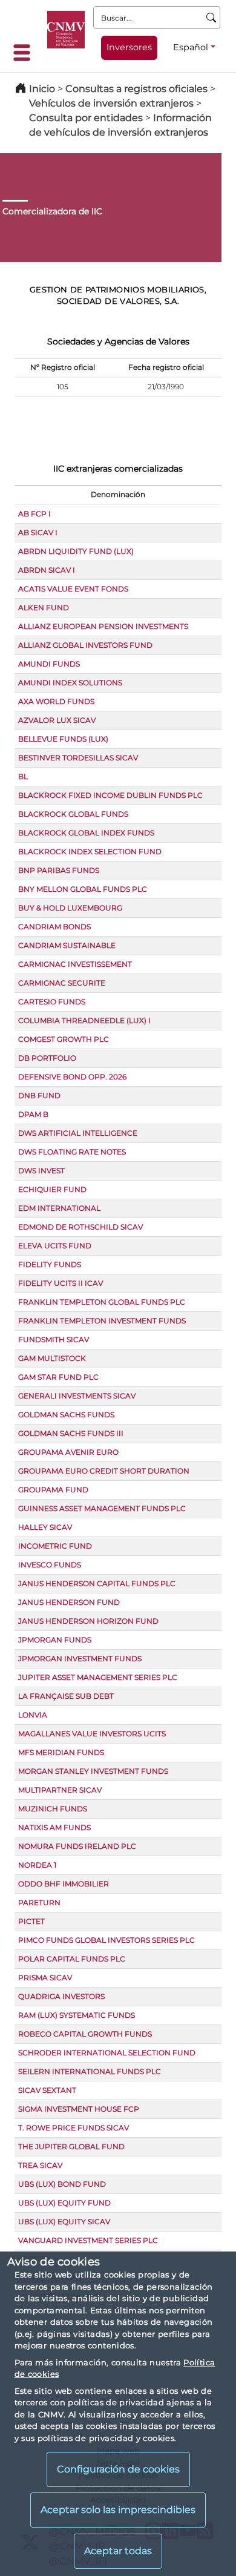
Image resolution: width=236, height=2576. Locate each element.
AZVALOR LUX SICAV (57, 720)
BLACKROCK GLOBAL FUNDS (73, 814)
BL (23, 776)
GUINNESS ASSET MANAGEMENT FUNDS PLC (102, 1508)
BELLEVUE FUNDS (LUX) (63, 739)
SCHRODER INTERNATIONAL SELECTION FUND (107, 2053)
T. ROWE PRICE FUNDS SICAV (74, 2128)
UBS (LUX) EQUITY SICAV (64, 2222)
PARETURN (39, 1902)
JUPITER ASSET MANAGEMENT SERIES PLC (98, 1677)
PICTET (31, 1921)
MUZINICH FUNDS (53, 1809)
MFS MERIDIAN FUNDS (61, 1752)
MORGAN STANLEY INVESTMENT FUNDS (93, 1771)
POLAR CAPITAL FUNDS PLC (72, 1959)
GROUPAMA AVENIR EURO (68, 1452)
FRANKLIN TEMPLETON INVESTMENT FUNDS (102, 1321)
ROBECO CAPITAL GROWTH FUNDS (85, 2034)
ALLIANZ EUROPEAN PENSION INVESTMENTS (103, 626)
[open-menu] (25, 53)
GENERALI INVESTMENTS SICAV (77, 1396)
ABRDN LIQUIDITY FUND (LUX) (76, 551)
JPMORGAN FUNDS (55, 1640)
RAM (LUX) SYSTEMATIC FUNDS (77, 2015)
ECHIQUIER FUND (52, 1189)
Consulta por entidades (86, 118)
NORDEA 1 (37, 1865)
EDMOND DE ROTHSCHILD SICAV (80, 1227)
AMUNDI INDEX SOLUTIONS (70, 683)
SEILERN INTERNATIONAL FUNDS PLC (90, 2071)
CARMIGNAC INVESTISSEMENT (75, 964)
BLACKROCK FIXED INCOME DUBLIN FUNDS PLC (110, 795)
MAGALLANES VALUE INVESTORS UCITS (92, 1734)
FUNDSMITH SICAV (54, 1339)
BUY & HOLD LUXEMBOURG (70, 908)
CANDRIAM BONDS (54, 927)
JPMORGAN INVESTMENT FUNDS (80, 1659)
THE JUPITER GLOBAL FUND (71, 2146)
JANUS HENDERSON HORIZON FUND (88, 1621)
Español (191, 47)
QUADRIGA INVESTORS (61, 1996)
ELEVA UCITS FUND (55, 1246)
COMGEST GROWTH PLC (64, 1039)
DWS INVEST (41, 1171)
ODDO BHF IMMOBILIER (64, 1884)
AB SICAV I (38, 532)
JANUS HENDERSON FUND (69, 1602)
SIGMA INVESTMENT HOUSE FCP (79, 2109)
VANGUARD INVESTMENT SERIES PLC (88, 2240)
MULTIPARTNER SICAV (60, 1790)
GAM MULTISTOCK (52, 1358)
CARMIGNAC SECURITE (62, 983)
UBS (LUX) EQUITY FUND (64, 2203)
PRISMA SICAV (45, 1978)
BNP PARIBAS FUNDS (59, 870)
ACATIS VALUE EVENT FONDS (73, 589)
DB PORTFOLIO (47, 1058)
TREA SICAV (40, 2165)
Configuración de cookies (118, 2469)
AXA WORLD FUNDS (56, 701)
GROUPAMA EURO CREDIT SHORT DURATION (104, 1471)
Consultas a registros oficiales (136, 89)
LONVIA (33, 1715)
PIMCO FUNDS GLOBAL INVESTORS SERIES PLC (107, 1940)
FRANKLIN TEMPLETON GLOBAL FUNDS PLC (102, 1302)
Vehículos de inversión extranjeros (111, 103)
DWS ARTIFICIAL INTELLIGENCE (78, 1133)
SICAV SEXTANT (47, 2090)
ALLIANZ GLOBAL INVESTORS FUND (85, 645)
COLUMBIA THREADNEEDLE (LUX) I (84, 1020)
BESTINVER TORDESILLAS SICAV (78, 758)
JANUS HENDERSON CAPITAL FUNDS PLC (97, 1583)
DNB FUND (39, 1095)
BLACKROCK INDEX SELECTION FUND (90, 852)
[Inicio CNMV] (66, 30)
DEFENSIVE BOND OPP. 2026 (72, 1077)
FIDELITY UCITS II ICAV (61, 1283)
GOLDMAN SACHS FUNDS (66, 1415)
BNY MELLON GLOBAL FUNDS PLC (83, 889)
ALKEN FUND (44, 608)
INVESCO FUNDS (50, 1565)
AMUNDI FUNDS (49, 664)
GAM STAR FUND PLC (58, 1377)
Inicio (42, 89)
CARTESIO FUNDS (52, 1002)
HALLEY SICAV (45, 1527)
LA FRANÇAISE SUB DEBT (66, 1696)
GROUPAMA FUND (53, 1490)
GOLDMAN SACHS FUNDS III (71, 1433)
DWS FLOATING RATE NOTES (72, 1152)
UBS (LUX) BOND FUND (62, 2184)
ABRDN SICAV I (47, 570)
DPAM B (33, 1114)
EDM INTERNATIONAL (59, 1208)
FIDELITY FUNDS (50, 1264)
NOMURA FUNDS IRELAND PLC (77, 1846)
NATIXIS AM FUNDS (54, 1827)
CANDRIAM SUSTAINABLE (67, 945)
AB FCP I (34, 514)
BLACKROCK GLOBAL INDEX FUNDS (86, 833)
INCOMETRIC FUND (55, 1546)
